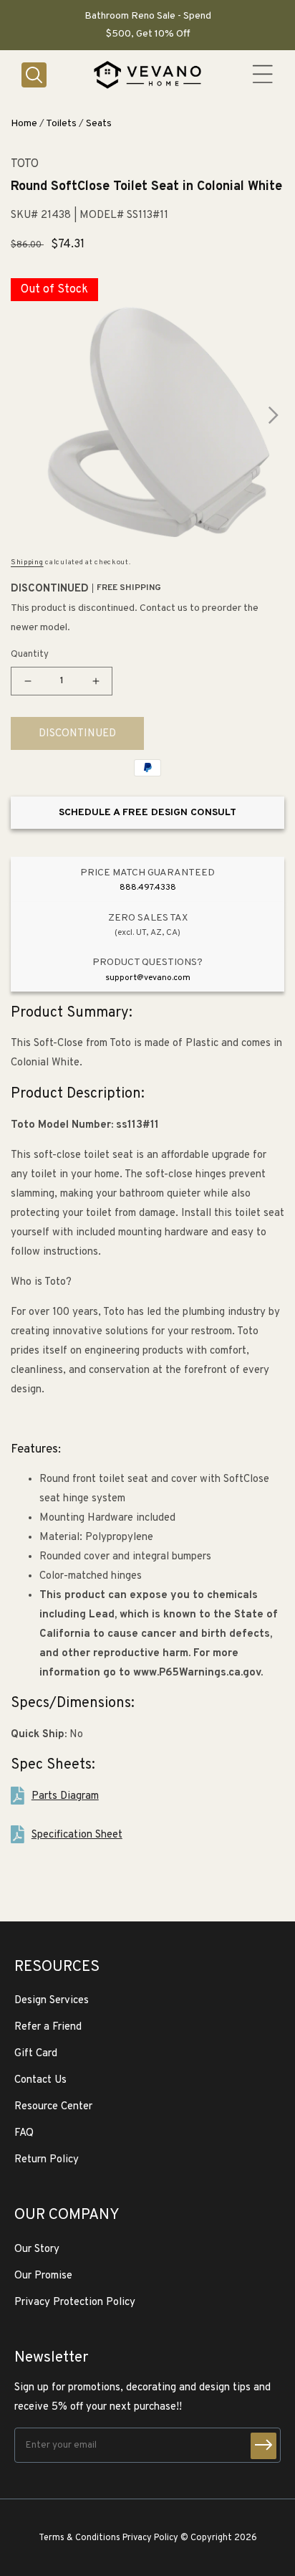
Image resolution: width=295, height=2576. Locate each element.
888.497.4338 (148, 888)
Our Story (37, 2249)
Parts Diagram (65, 1796)
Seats (99, 124)
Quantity (30, 655)
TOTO (25, 165)
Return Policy (47, 2160)
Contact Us (40, 2080)
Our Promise (43, 2276)
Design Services (52, 2001)
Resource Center (53, 2107)
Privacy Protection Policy (75, 2302)
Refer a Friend (48, 2027)
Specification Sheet (77, 1835)
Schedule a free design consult (147, 813)
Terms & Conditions (79, 2538)
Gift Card (36, 2054)
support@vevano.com (148, 978)
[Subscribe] (263, 2446)
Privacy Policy (150, 2538)
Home (24, 124)
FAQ (24, 2133)
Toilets (61, 124)
